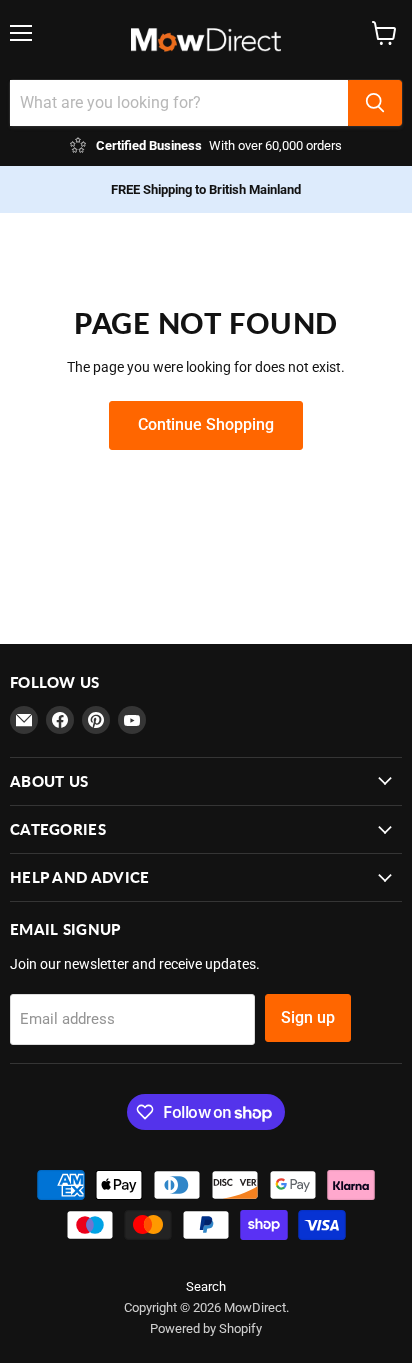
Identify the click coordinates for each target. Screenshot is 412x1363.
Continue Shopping (206, 424)
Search (206, 1286)
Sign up (308, 1017)
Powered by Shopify (206, 1328)
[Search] (375, 103)
